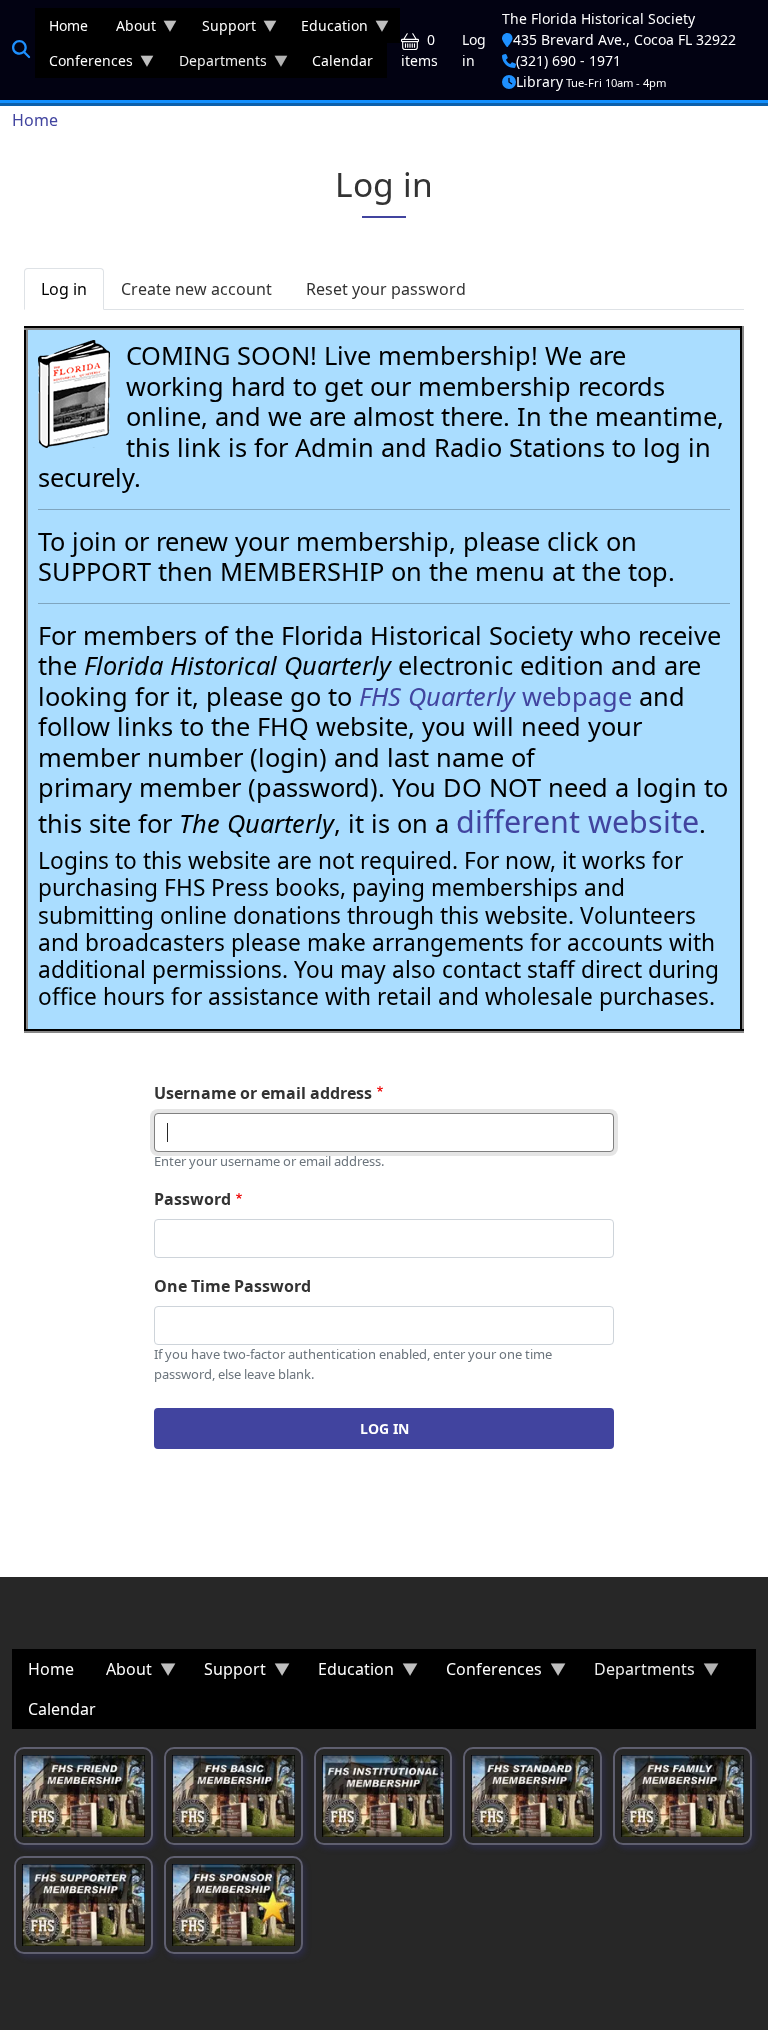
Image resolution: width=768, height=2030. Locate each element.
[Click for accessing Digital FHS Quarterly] (74, 394)
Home (35, 120)
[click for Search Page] (21, 49)
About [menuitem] (129, 29)
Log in (474, 50)
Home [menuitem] (68, 25)
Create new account (196, 289)
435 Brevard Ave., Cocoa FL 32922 (624, 39)
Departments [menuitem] (216, 64)
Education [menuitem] (327, 29)
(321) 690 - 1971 (568, 60)
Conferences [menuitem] (84, 64)
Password (192, 1199)
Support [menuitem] (222, 29)
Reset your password (386, 289)
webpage (495, 696)
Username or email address (263, 1093)
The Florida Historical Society (598, 18)
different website (577, 821)
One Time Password (232, 1286)
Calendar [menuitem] (342, 60)
